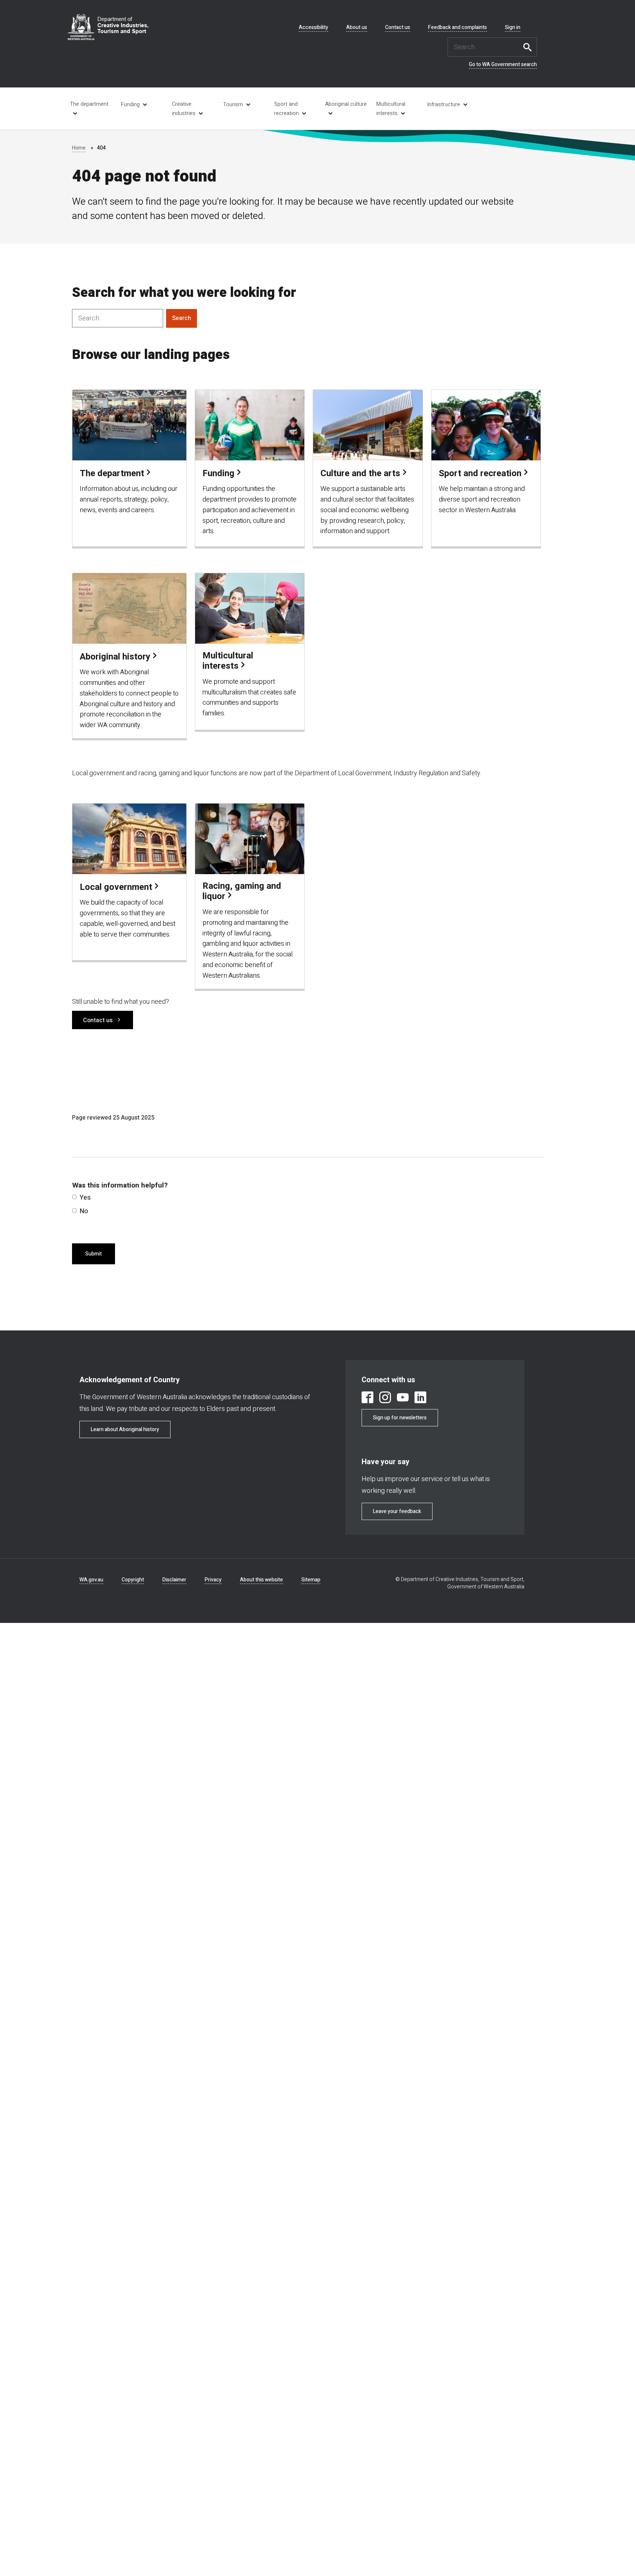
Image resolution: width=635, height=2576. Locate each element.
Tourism (233, 105)
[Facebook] (367, 1399)
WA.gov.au (91, 1580)
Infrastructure (444, 105)
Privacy (213, 1580)
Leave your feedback (397, 1511)
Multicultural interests (391, 109)
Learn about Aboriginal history (125, 1429)
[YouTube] (403, 1399)
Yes (85, 1198)
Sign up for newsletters (400, 1418)
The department (89, 104)
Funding (130, 105)
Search (530, 47)
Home (79, 148)
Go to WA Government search (503, 65)
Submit (94, 1254)
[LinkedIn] (420, 1399)
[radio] (74, 1197)
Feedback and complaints (458, 28)
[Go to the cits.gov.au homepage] (108, 27)
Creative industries (184, 109)
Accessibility (313, 28)
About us (357, 28)
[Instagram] (385, 1399)
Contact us (398, 28)
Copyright (133, 1580)
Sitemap (311, 1580)
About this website (261, 1580)
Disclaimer (174, 1580)
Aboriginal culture (346, 104)
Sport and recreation (286, 109)
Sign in (513, 28)
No (84, 1211)
